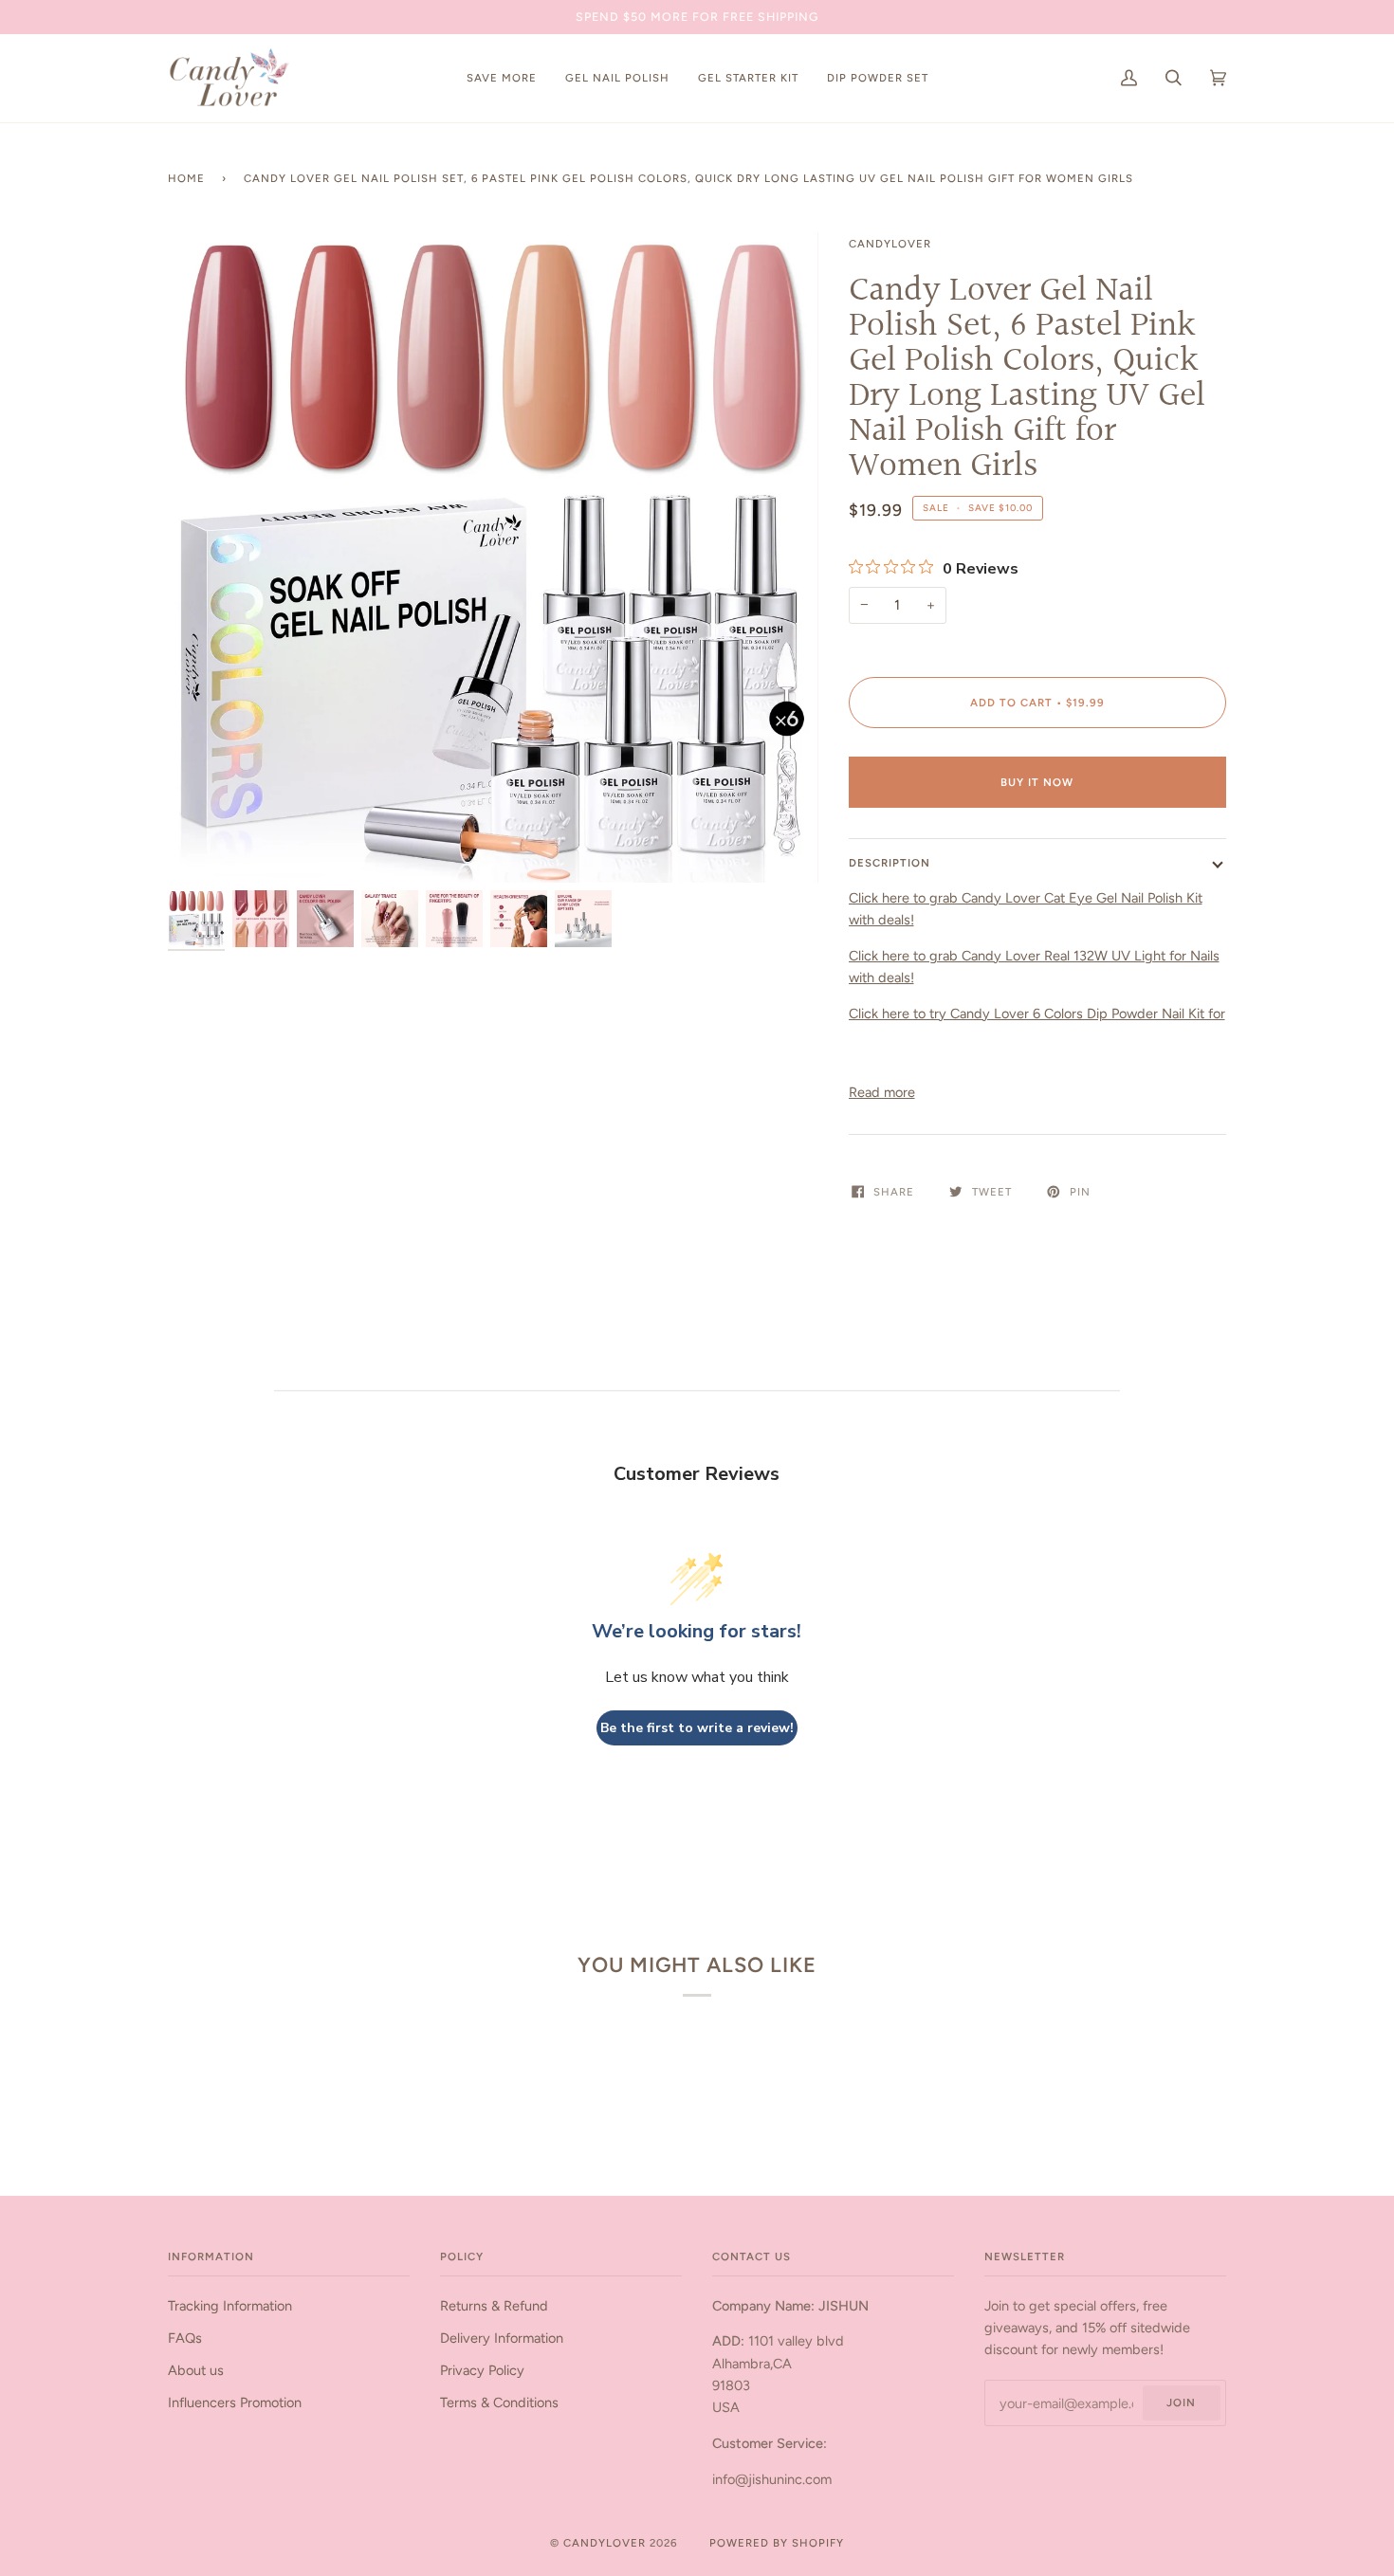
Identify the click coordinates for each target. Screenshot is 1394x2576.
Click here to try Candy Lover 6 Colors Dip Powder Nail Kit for (1037, 1014)
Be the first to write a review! (697, 1728)
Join (1181, 2402)
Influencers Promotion (235, 2402)
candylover (890, 244)
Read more (882, 1092)
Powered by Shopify (777, 2543)
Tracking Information (230, 2306)
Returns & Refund (494, 2306)
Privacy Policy (482, 2370)
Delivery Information (502, 2338)
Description (890, 863)
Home (186, 178)
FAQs (185, 2338)
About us (196, 2370)
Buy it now (1037, 782)
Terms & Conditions (499, 2402)
